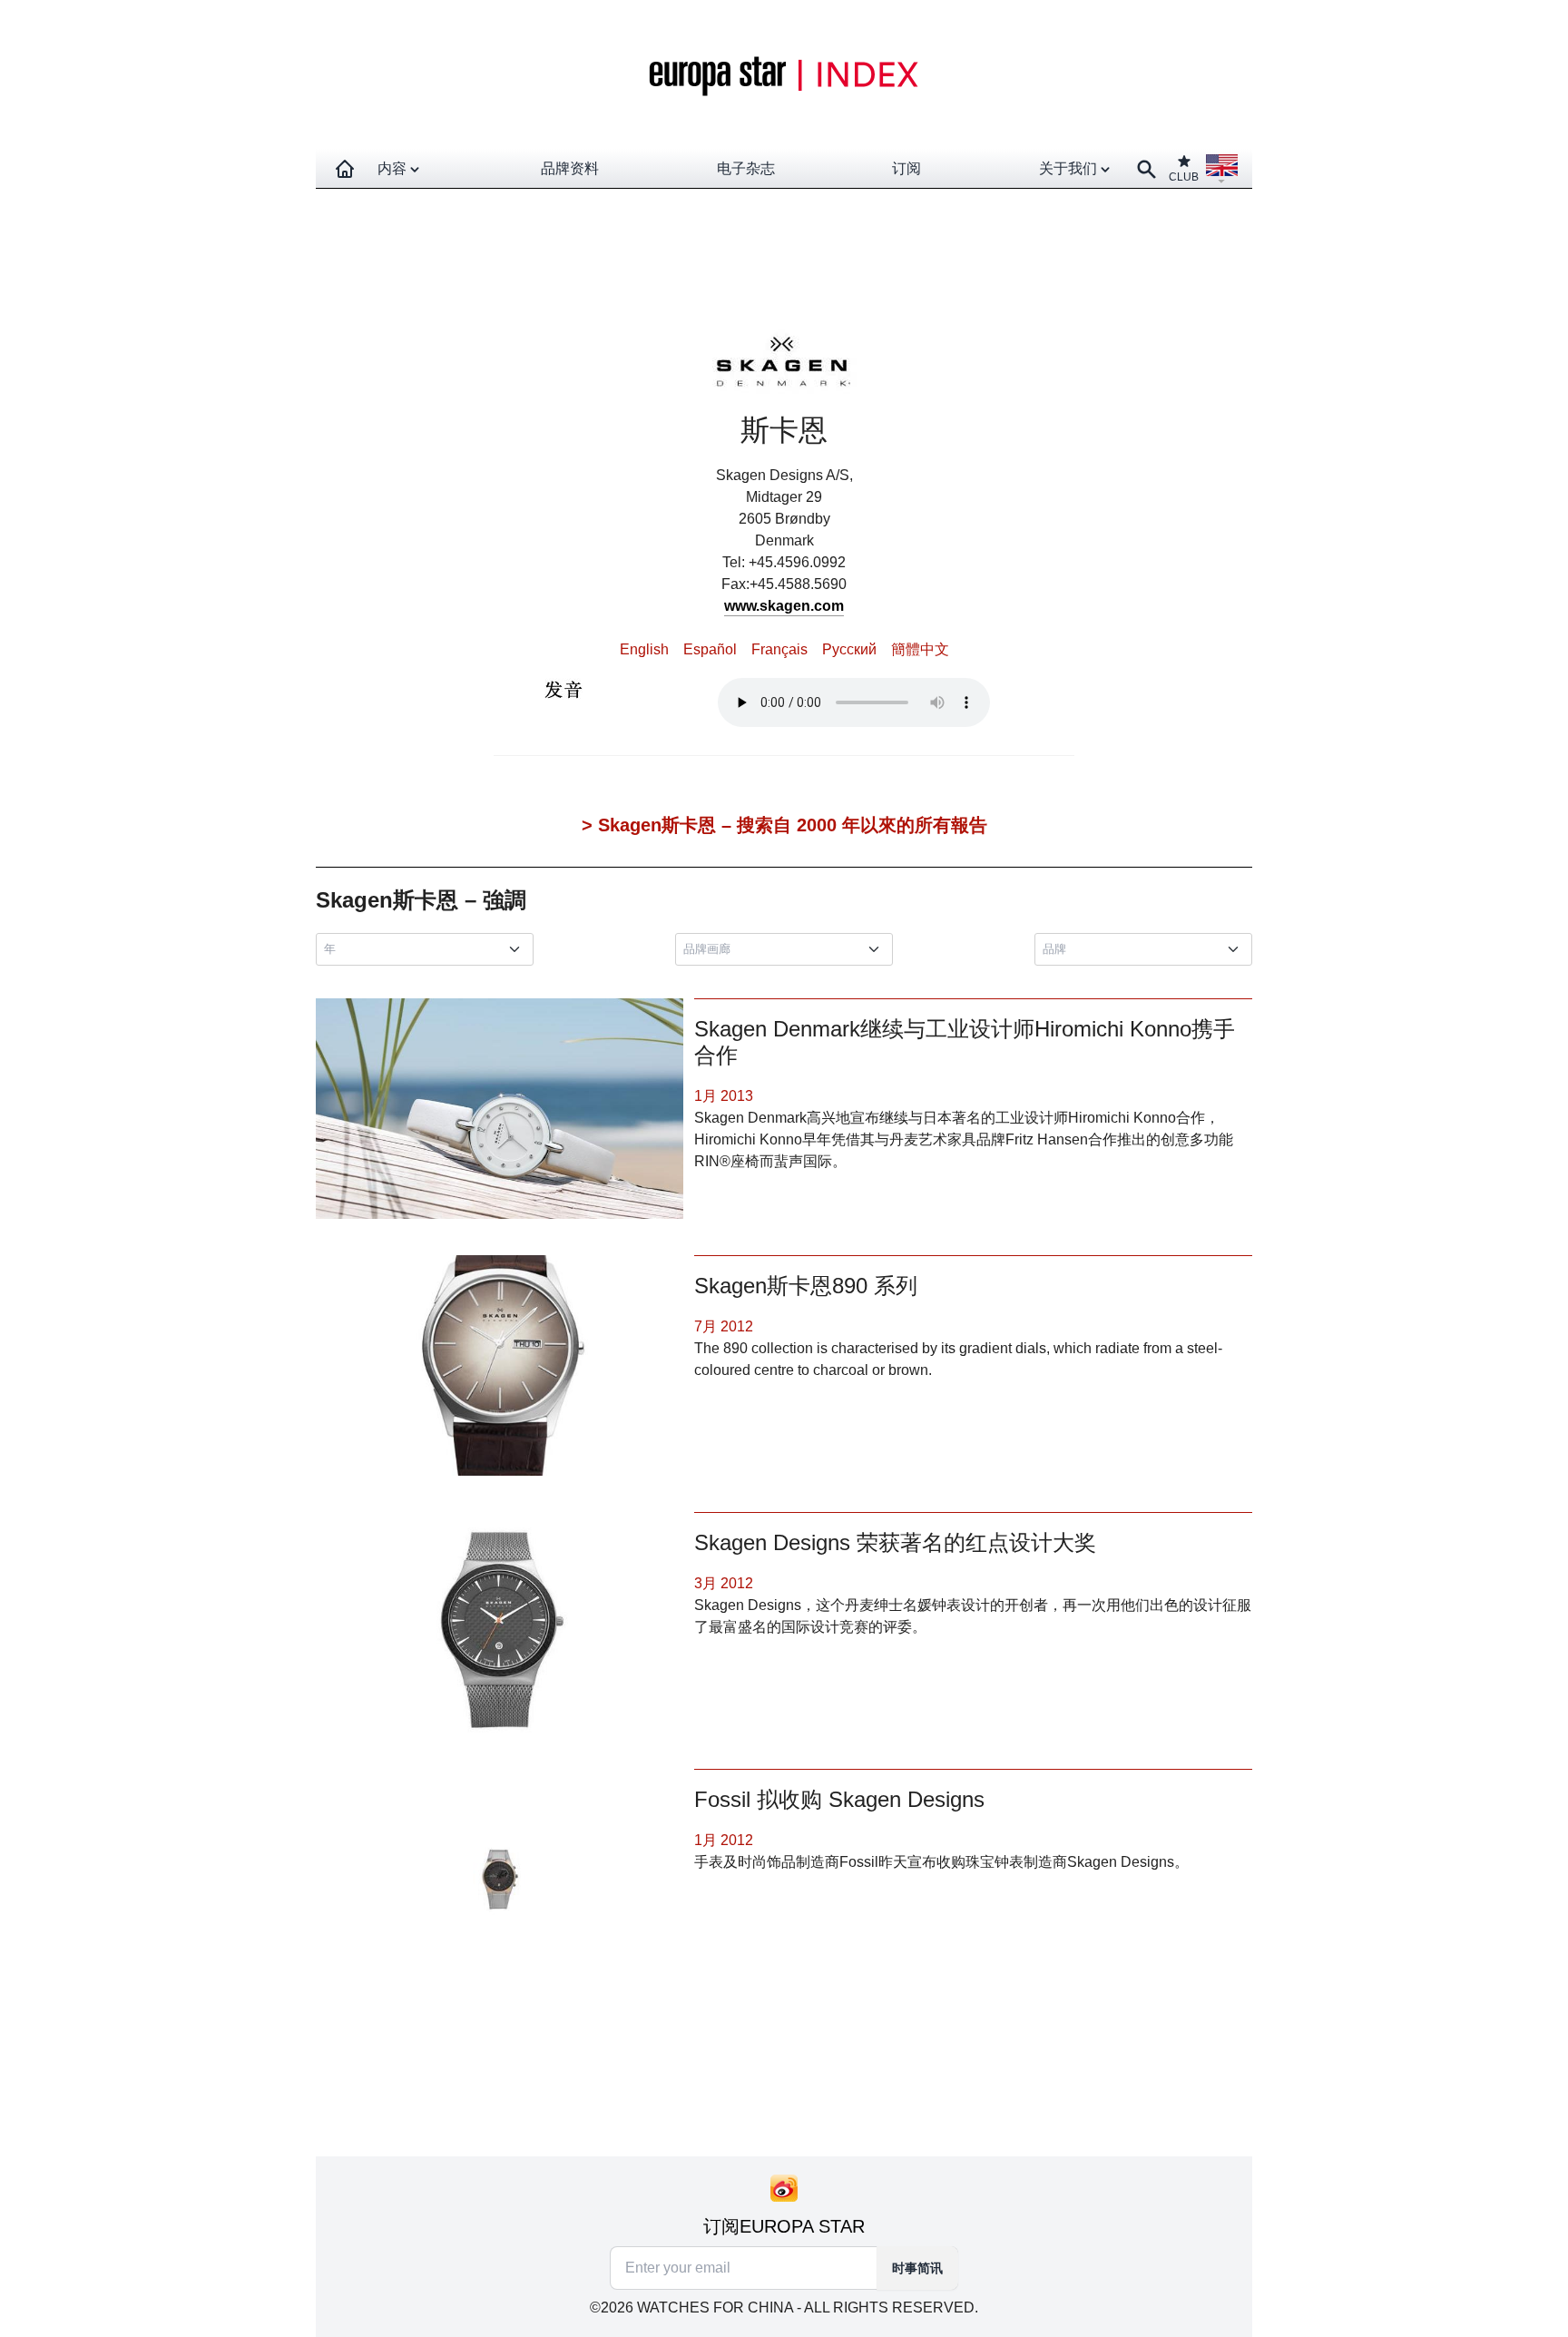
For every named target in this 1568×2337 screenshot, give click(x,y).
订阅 (906, 168)
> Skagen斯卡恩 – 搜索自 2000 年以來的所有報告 (784, 825)
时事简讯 (917, 2268)
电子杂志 (746, 168)
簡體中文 (920, 649)
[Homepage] (345, 169)
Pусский (849, 649)
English (644, 649)
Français (779, 649)
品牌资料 (570, 168)
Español (710, 649)
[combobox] (428, 949)
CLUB (1184, 177)
